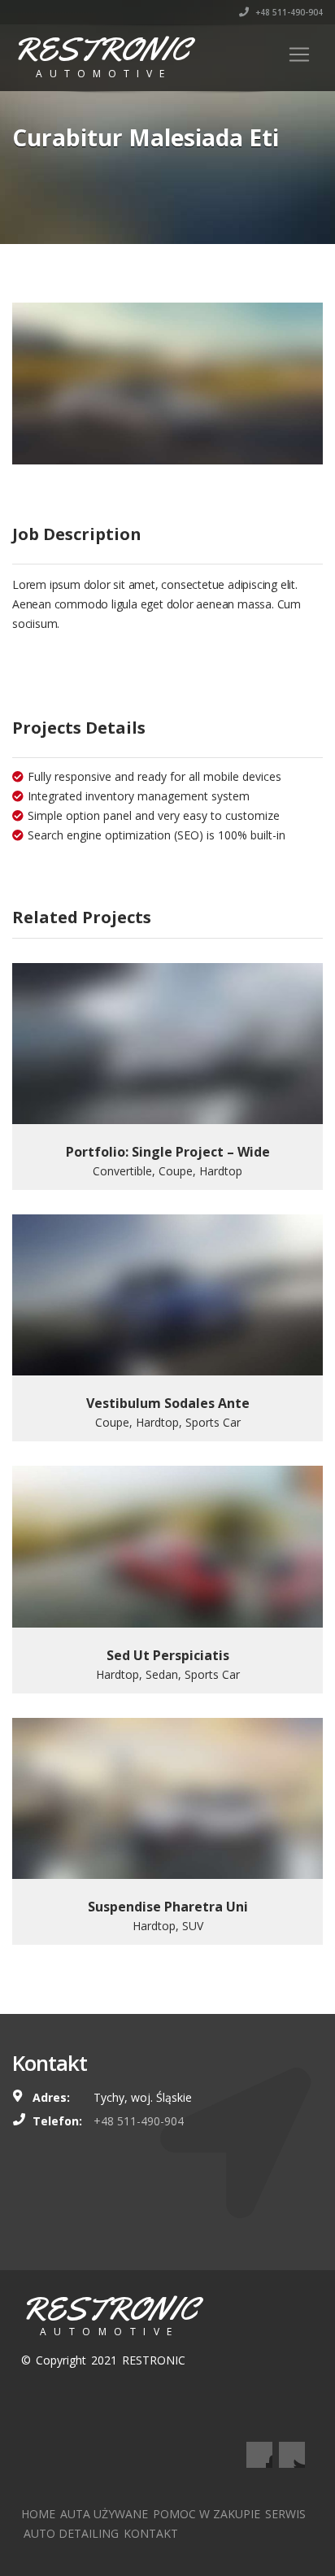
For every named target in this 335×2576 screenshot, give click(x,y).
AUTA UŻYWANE (104, 2514)
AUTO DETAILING (71, 2533)
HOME (38, 2514)
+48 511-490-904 (288, 12)
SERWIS (285, 2514)
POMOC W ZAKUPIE (207, 2514)
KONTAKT (151, 2533)
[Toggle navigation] (299, 54)
